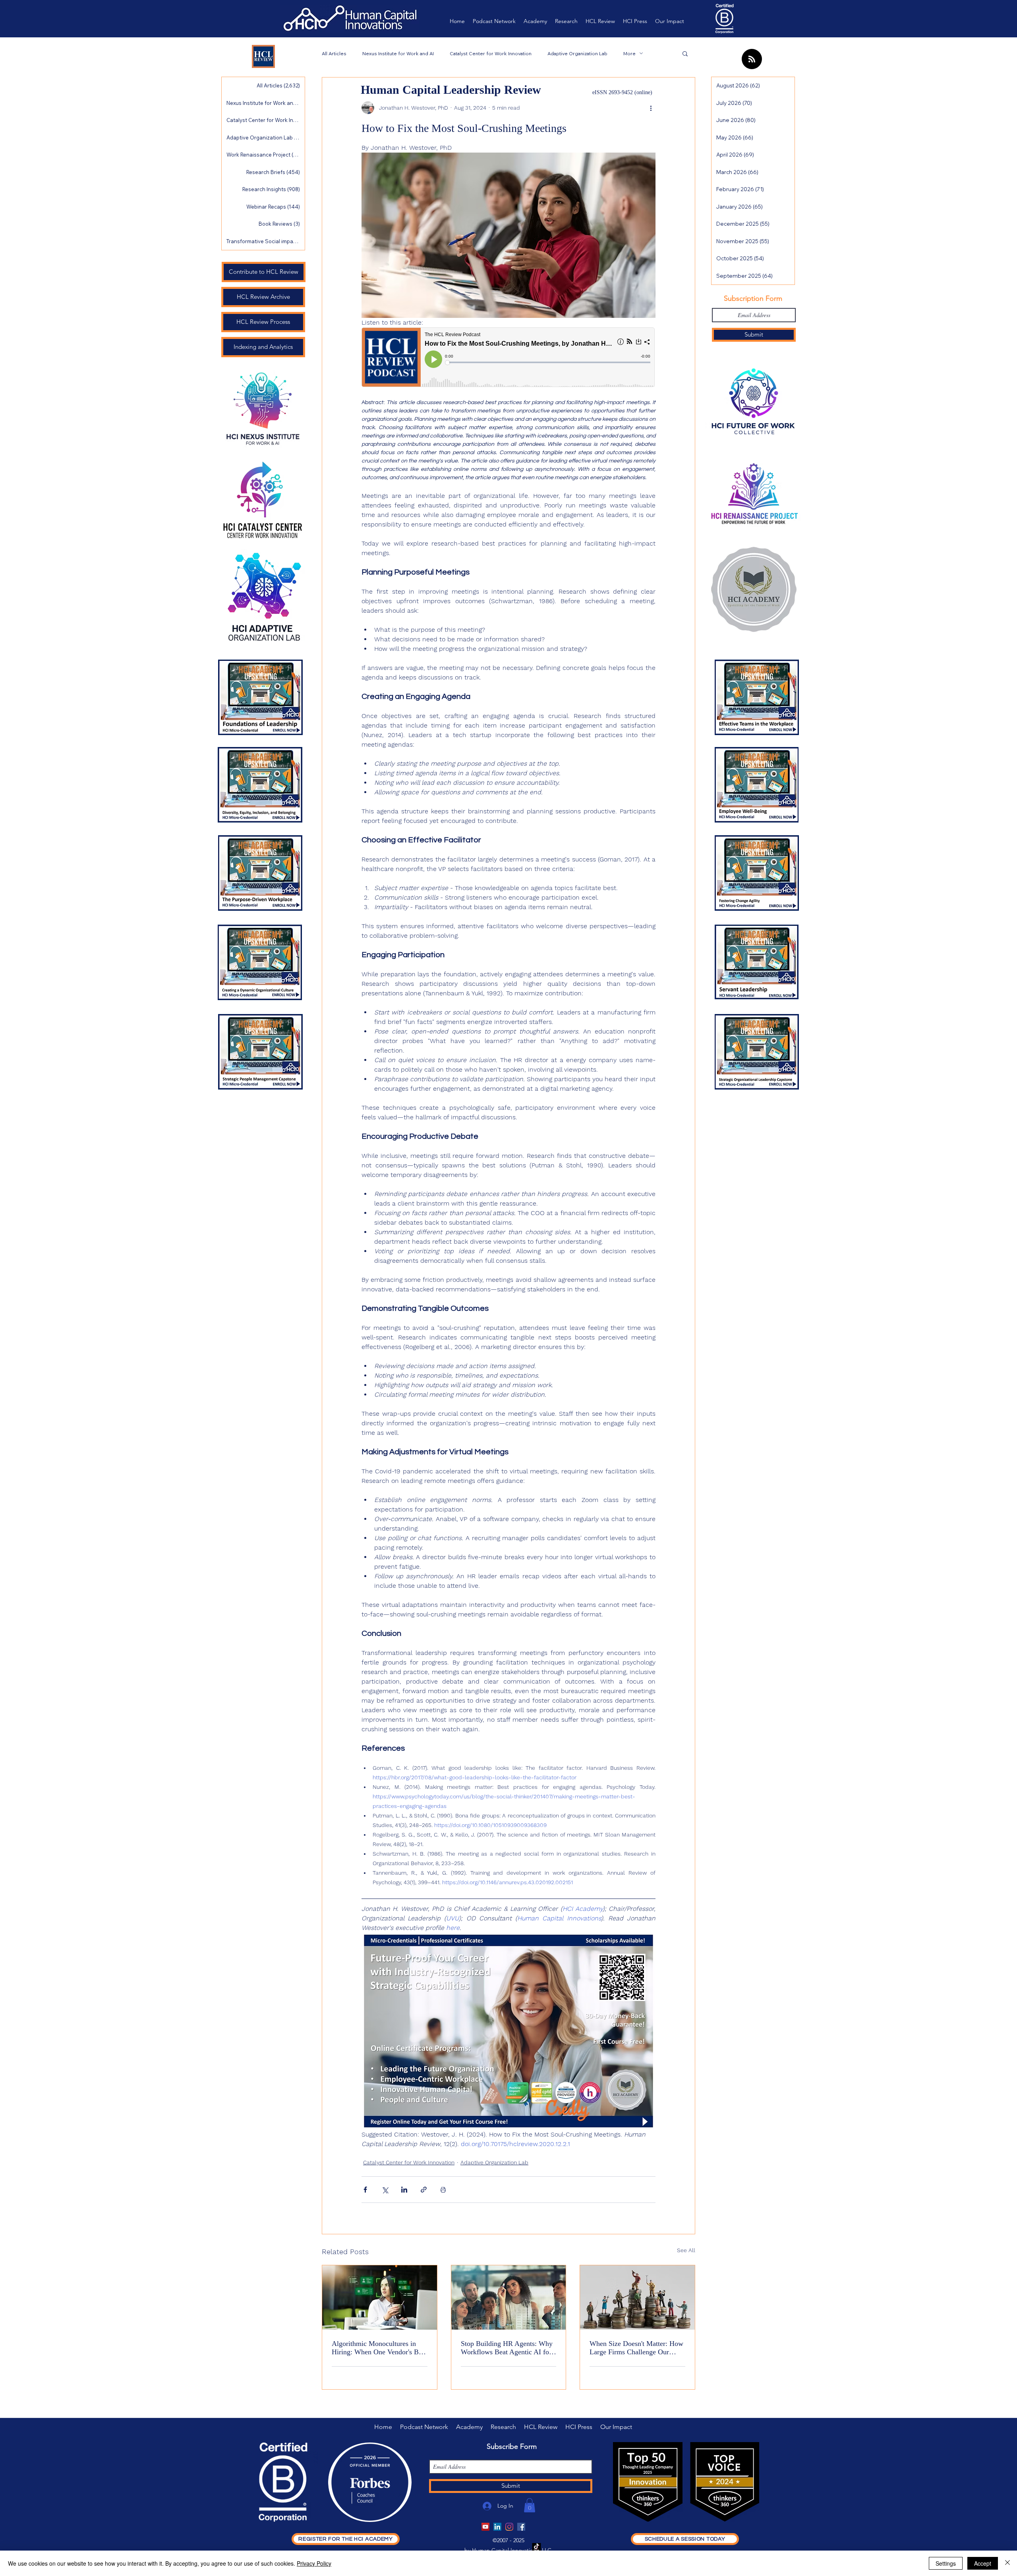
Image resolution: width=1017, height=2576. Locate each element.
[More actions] (651, 108)
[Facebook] (521, 2527)
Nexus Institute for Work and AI (398, 53)
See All (686, 2250)
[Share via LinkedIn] (404, 2190)
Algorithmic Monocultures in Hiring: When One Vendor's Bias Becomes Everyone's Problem (379, 2348)
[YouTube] (485, 2527)
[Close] (1007, 2563)
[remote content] (508, 358)
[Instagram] (509, 2527)
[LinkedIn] (497, 2527)
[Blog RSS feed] (752, 59)
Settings (946, 2563)
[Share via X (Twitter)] (385, 2190)
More (629, 53)
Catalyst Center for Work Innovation (491, 53)
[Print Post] (443, 2190)
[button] (685, 53)
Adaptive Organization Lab (577, 53)
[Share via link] (424, 2190)
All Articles (334, 53)
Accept (983, 2563)
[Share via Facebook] (365, 2190)
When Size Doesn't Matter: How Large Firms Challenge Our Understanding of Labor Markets (637, 2348)
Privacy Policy (314, 2563)
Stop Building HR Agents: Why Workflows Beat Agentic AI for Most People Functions (507, 2348)
